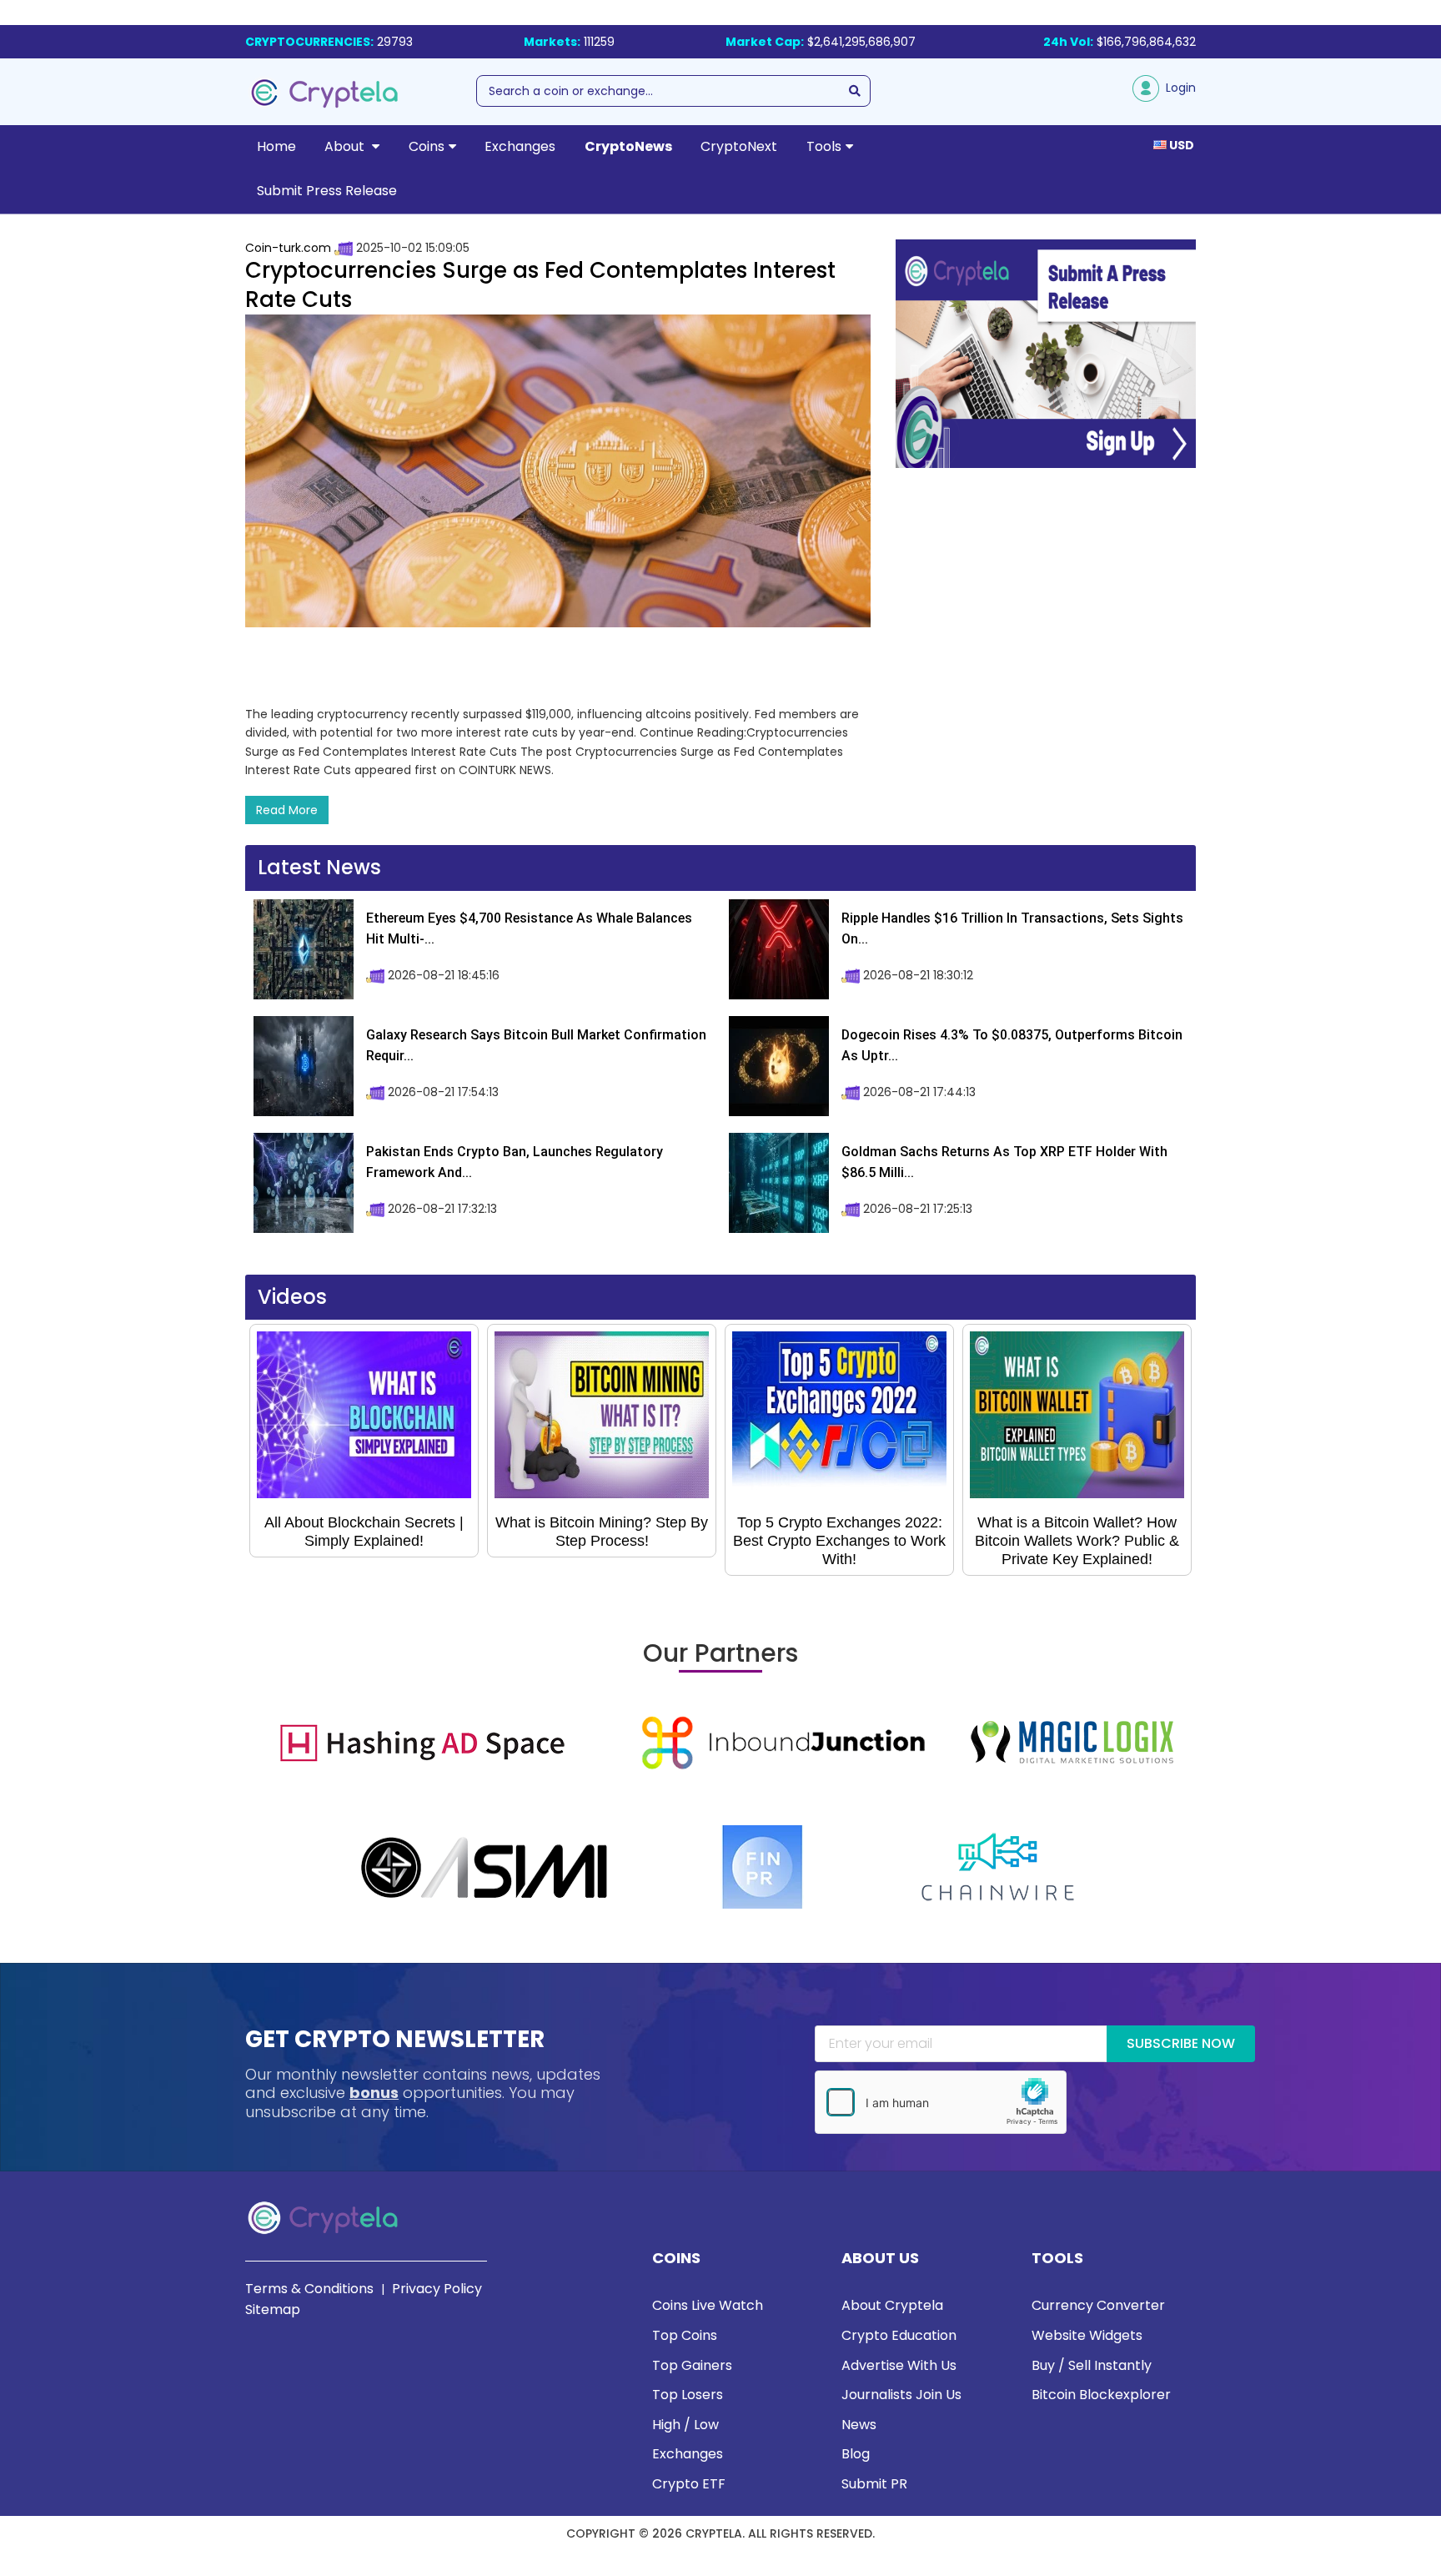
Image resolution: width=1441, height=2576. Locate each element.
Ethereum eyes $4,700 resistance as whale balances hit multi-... (529, 929)
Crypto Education (899, 2335)
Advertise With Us (899, 2365)
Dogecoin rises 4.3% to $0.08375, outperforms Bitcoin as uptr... (1012, 1046)
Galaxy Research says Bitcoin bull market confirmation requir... (536, 1046)
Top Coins (685, 2335)
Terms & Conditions (309, 2289)
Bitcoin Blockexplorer (1101, 2395)
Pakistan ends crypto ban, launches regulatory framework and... (515, 1162)
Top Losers (688, 2395)
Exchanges (520, 146)
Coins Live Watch (708, 2305)
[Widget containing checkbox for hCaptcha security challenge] (941, 2102)
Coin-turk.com (288, 248)
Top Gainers (692, 2365)
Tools (824, 146)
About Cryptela (892, 2305)
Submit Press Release (327, 191)
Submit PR (874, 2484)
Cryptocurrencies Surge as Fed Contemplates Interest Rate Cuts (540, 285)
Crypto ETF (689, 2484)
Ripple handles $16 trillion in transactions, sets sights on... (1012, 929)
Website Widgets (1087, 2335)
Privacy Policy (437, 2289)
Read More (287, 810)
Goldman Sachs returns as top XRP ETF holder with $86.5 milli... (1004, 1162)
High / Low (685, 2425)
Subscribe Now (1181, 2043)
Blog (856, 2454)
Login (1177, 88)
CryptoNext (739, 146)
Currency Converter (1098, 2305)
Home (276, 146)
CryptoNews (628, 146)
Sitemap (273, 2309)
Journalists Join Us (901, 2395)
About (346, 146)
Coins (427, 146)
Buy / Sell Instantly (1092, 2365)
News (859, 2425)
